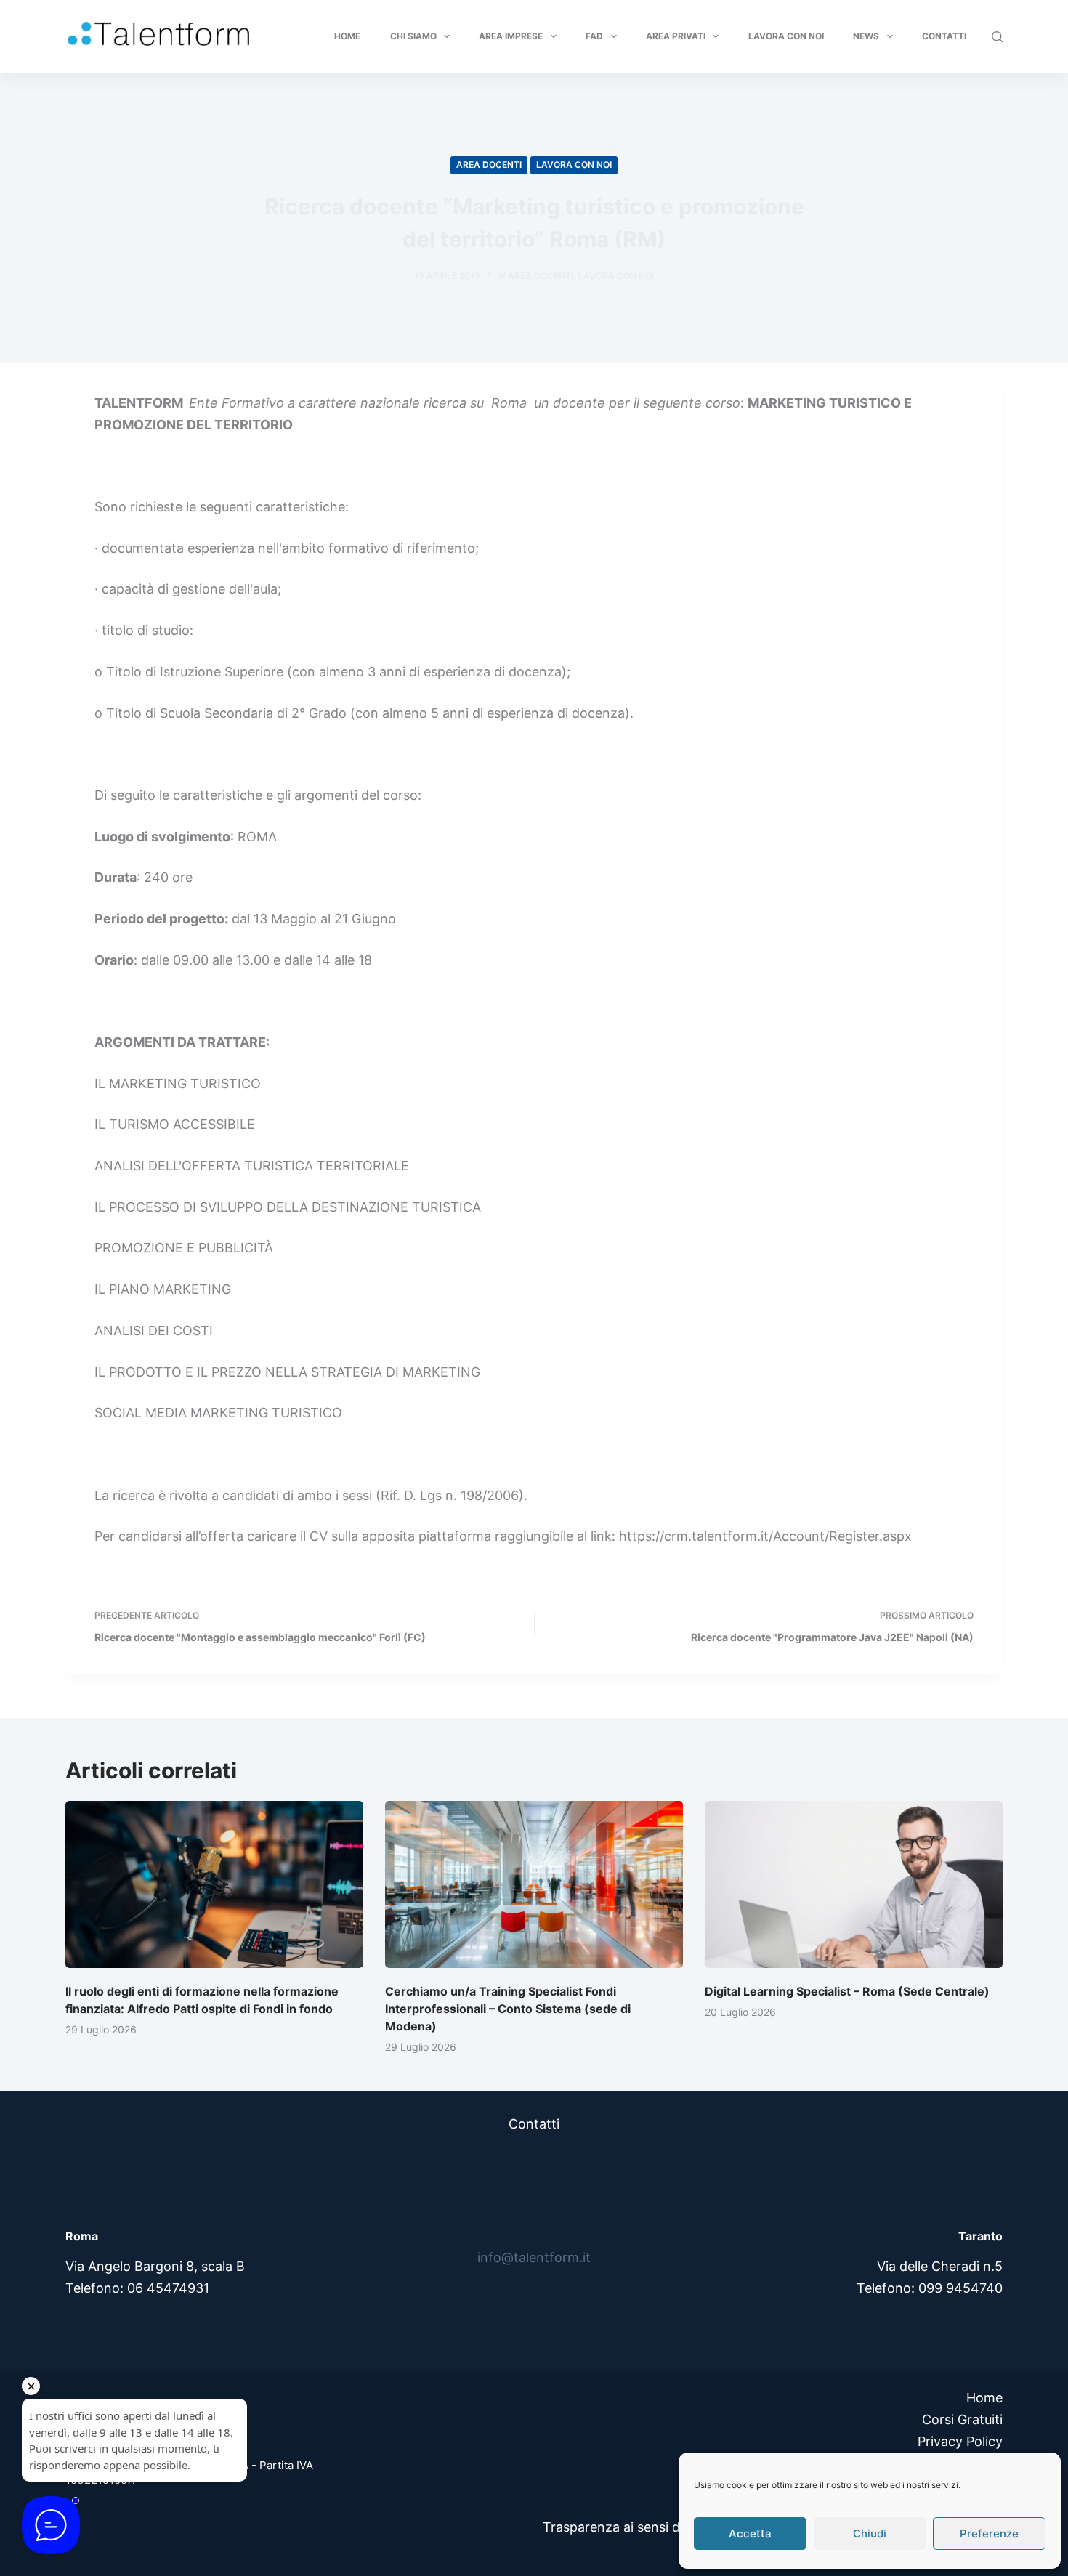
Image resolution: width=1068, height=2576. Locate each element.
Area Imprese (511, 36)
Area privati (676, 36)
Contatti (944, 36)
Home (347, 36)
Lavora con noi (786, 36)
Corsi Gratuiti (962, 2419)
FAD (594, 36)
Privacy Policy (960, 2441)
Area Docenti (489, 165)
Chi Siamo (413, 36)
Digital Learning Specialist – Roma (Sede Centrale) (847, 1991)
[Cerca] (997, 37)
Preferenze (989, 2534)
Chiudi (870, 2534)
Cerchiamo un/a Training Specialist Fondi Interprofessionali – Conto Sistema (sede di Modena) (508, 2009)
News (866, 36)
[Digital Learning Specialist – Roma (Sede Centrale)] (854, 1885)
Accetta (750, 2534)
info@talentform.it (534, 2257)
